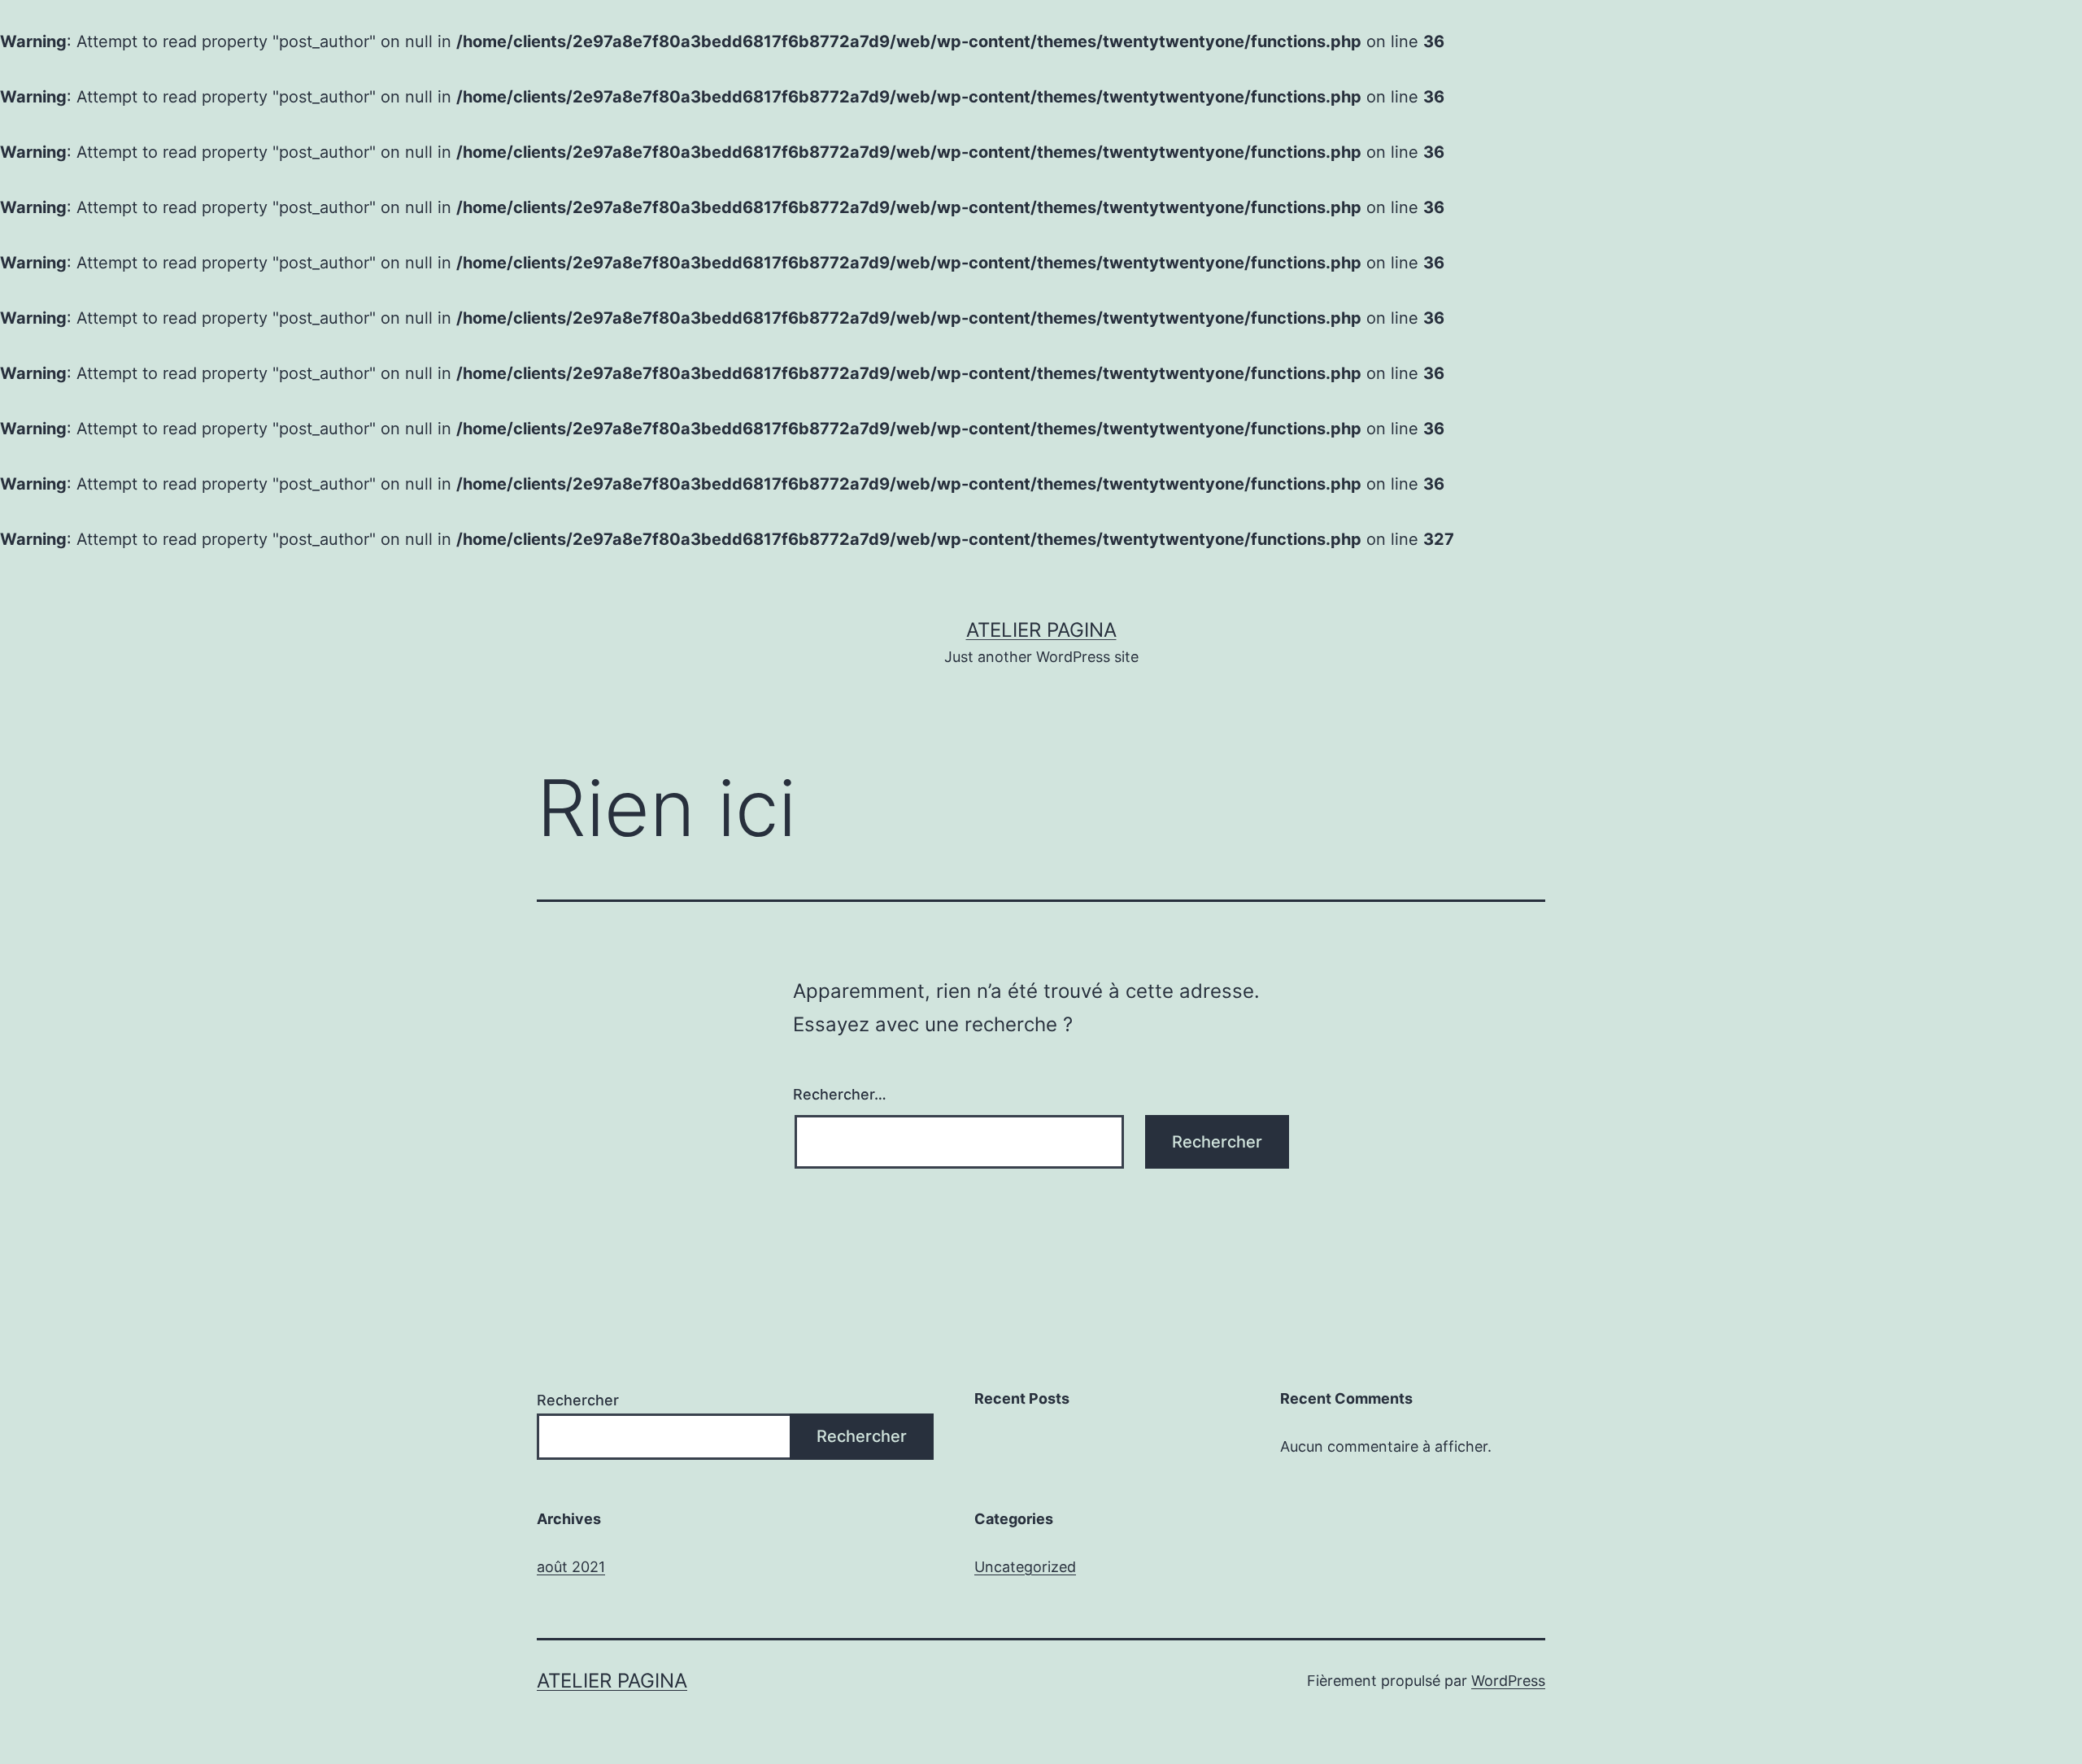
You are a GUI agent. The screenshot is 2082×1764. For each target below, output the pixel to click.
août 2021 (571, 1567)
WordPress (1508, 1681)
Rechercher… (840, 1094)
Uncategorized (1025, 1567)
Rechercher (578, 1400)
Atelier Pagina (1041, 630)
